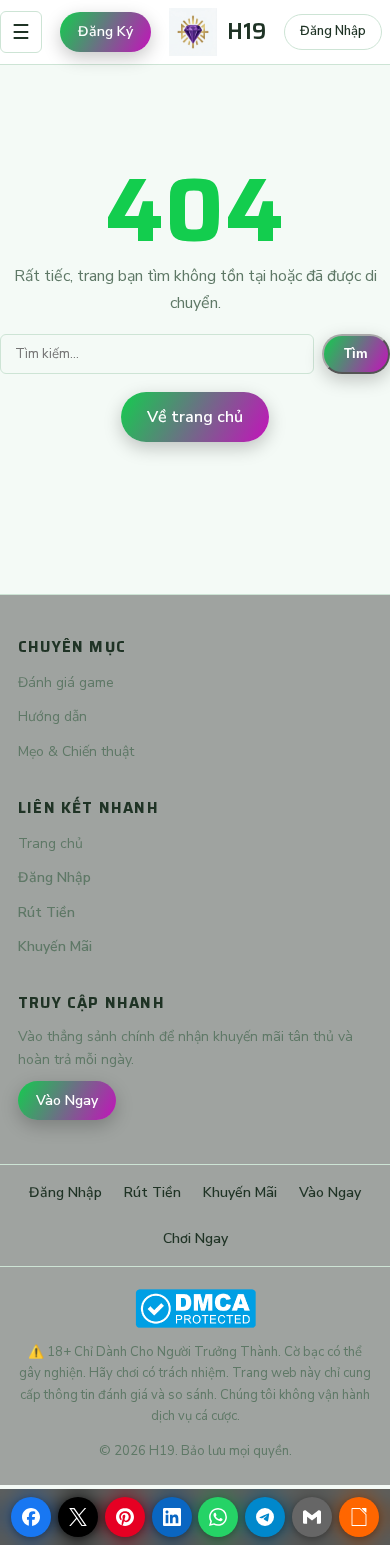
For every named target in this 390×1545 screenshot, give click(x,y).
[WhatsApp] (218, 1517)
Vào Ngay (67, 1100)
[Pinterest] (125, 1517)
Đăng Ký (105, 31)
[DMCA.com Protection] (195, 1308)
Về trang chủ (195, 417)
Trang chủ (50, 843)
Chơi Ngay (195, 1238)
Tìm (356, 353)
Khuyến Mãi (55, 946)
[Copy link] (359, 1517)
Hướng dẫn (52, 716)
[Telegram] (265, 1517)
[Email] (312, 1517)
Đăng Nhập (333, 31)
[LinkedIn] (172, 1517)
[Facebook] (31, 1517)
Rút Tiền (46, 912)
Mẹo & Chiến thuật (76, 751)
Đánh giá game (66, 682)
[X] (78, 1517)
